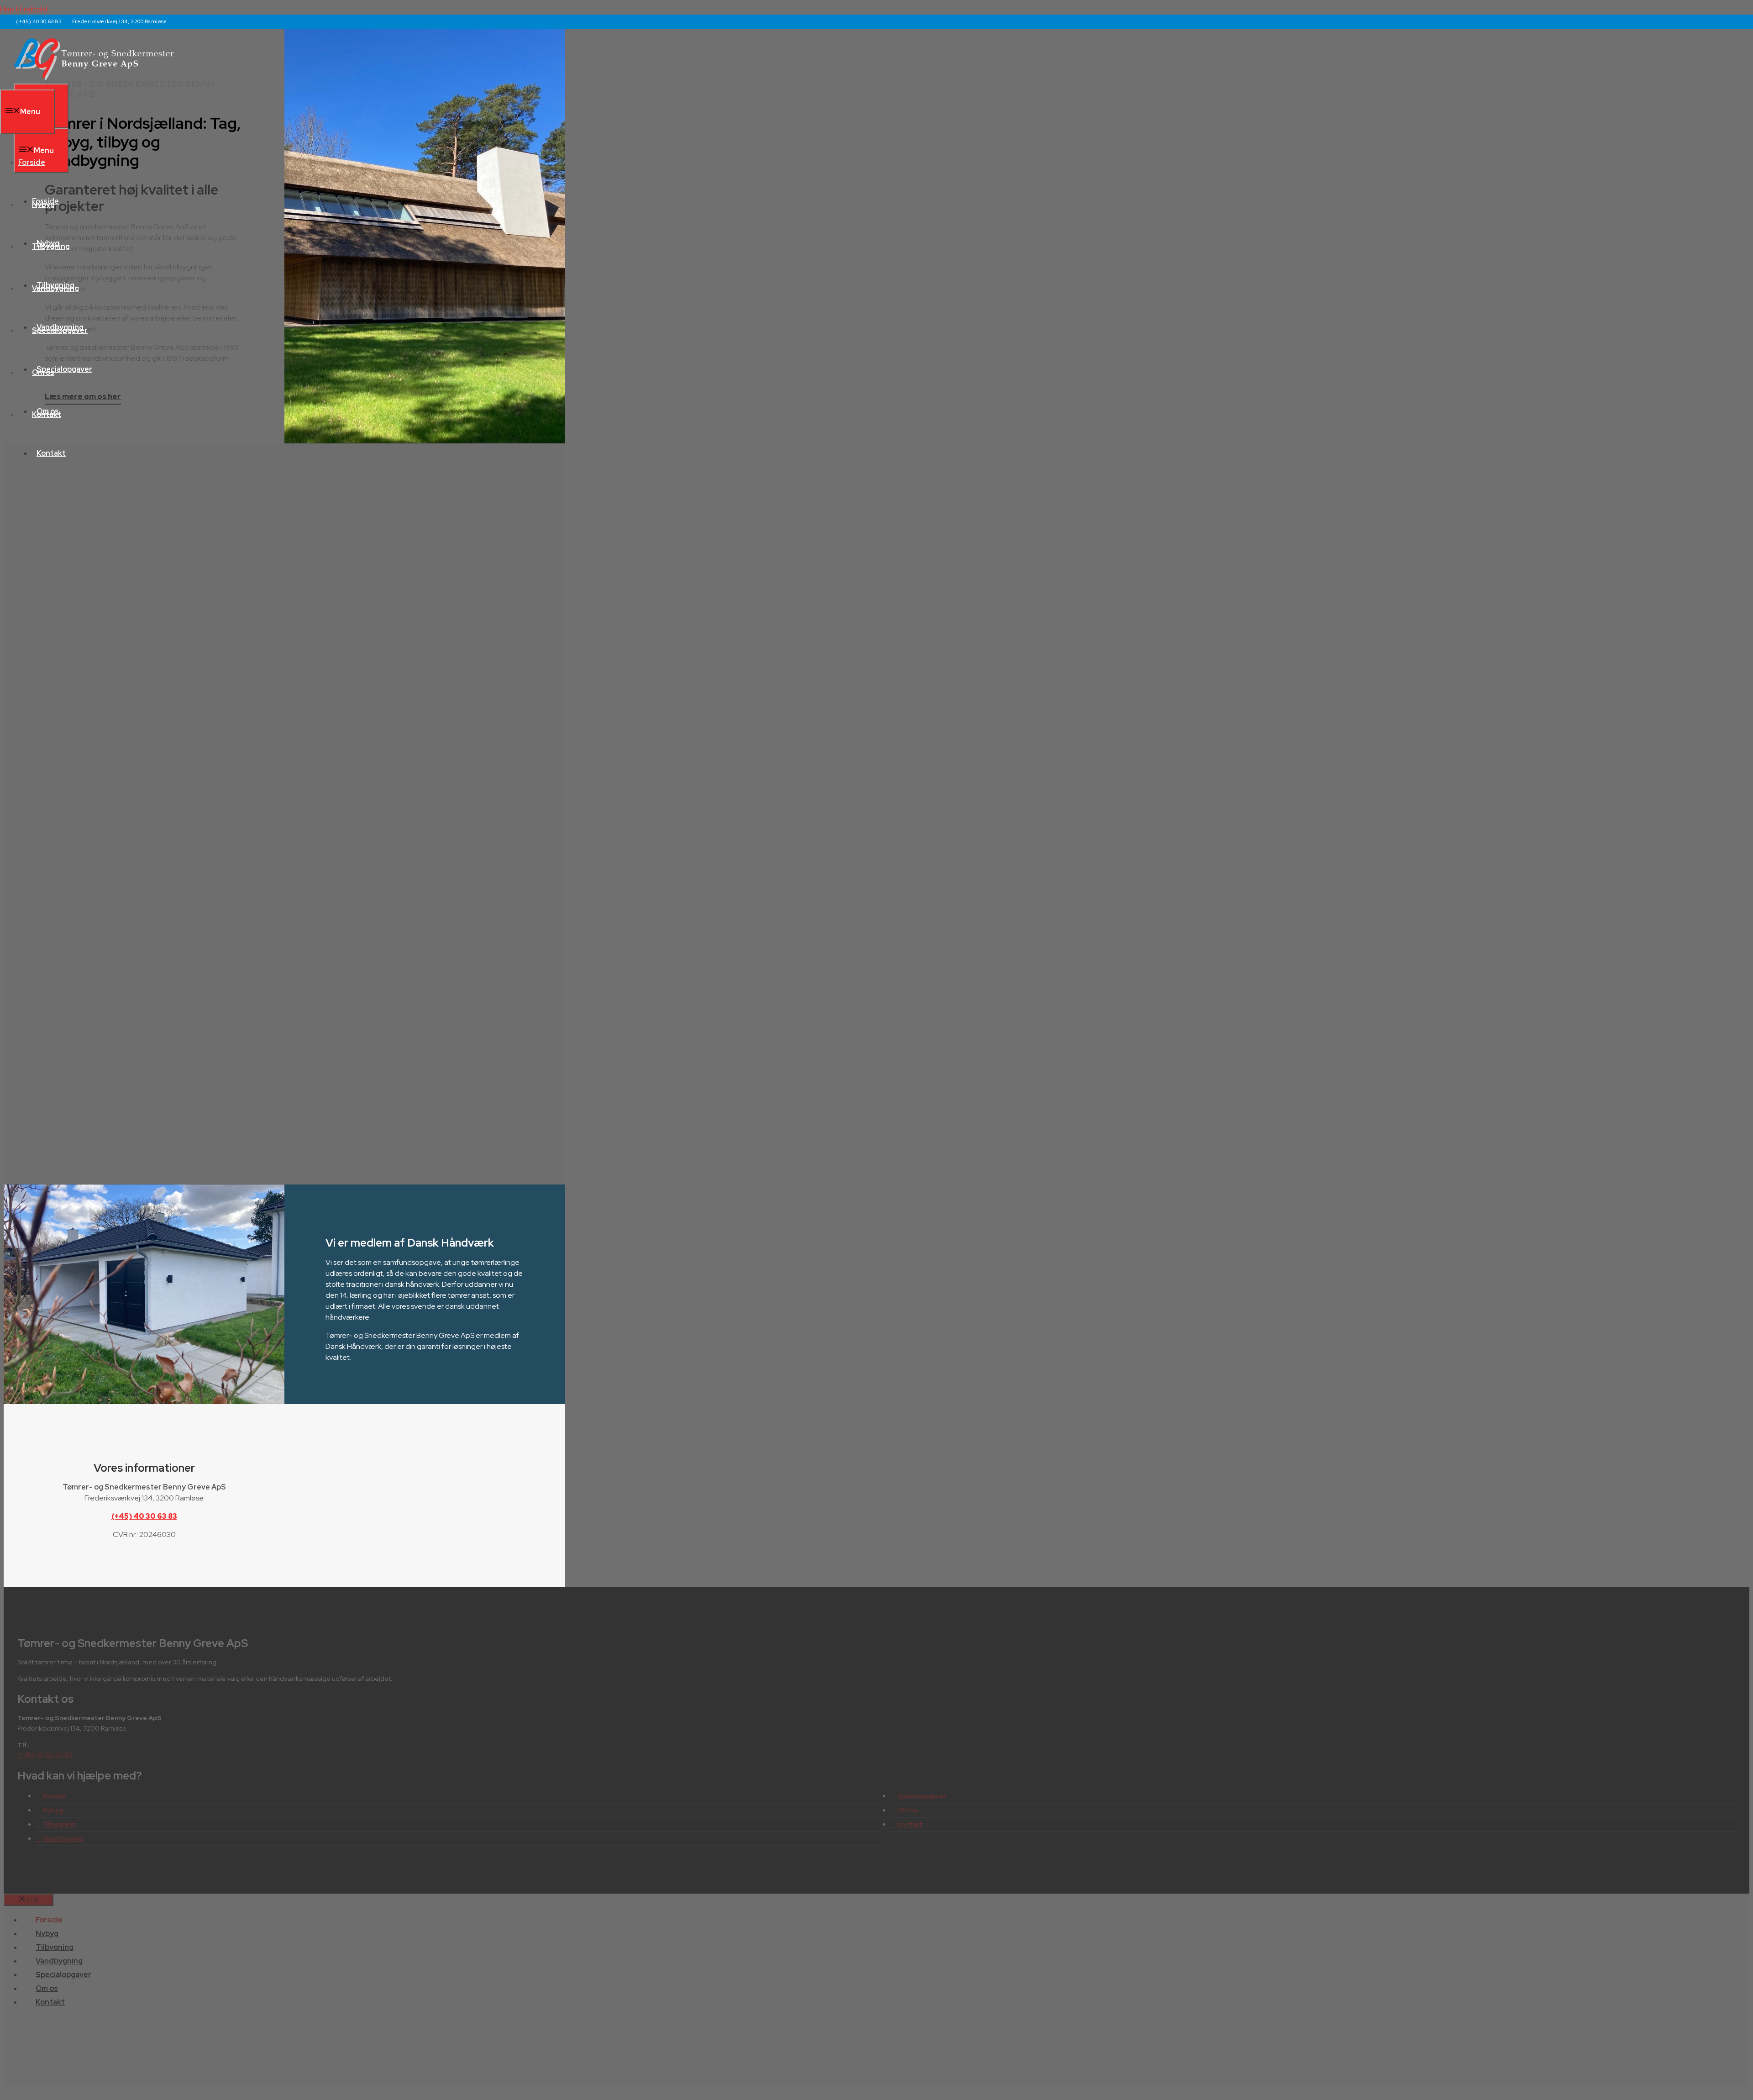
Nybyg (43, 204)
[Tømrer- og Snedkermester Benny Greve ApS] (94, 78)
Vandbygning (55, 288)
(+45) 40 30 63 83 (39, 21)
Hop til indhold (24, 9)
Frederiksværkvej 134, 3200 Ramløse (120, 21)
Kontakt (51, 453)
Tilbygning (51, 246)
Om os (43, 372)
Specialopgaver (60, 330)
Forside (32, 162)
